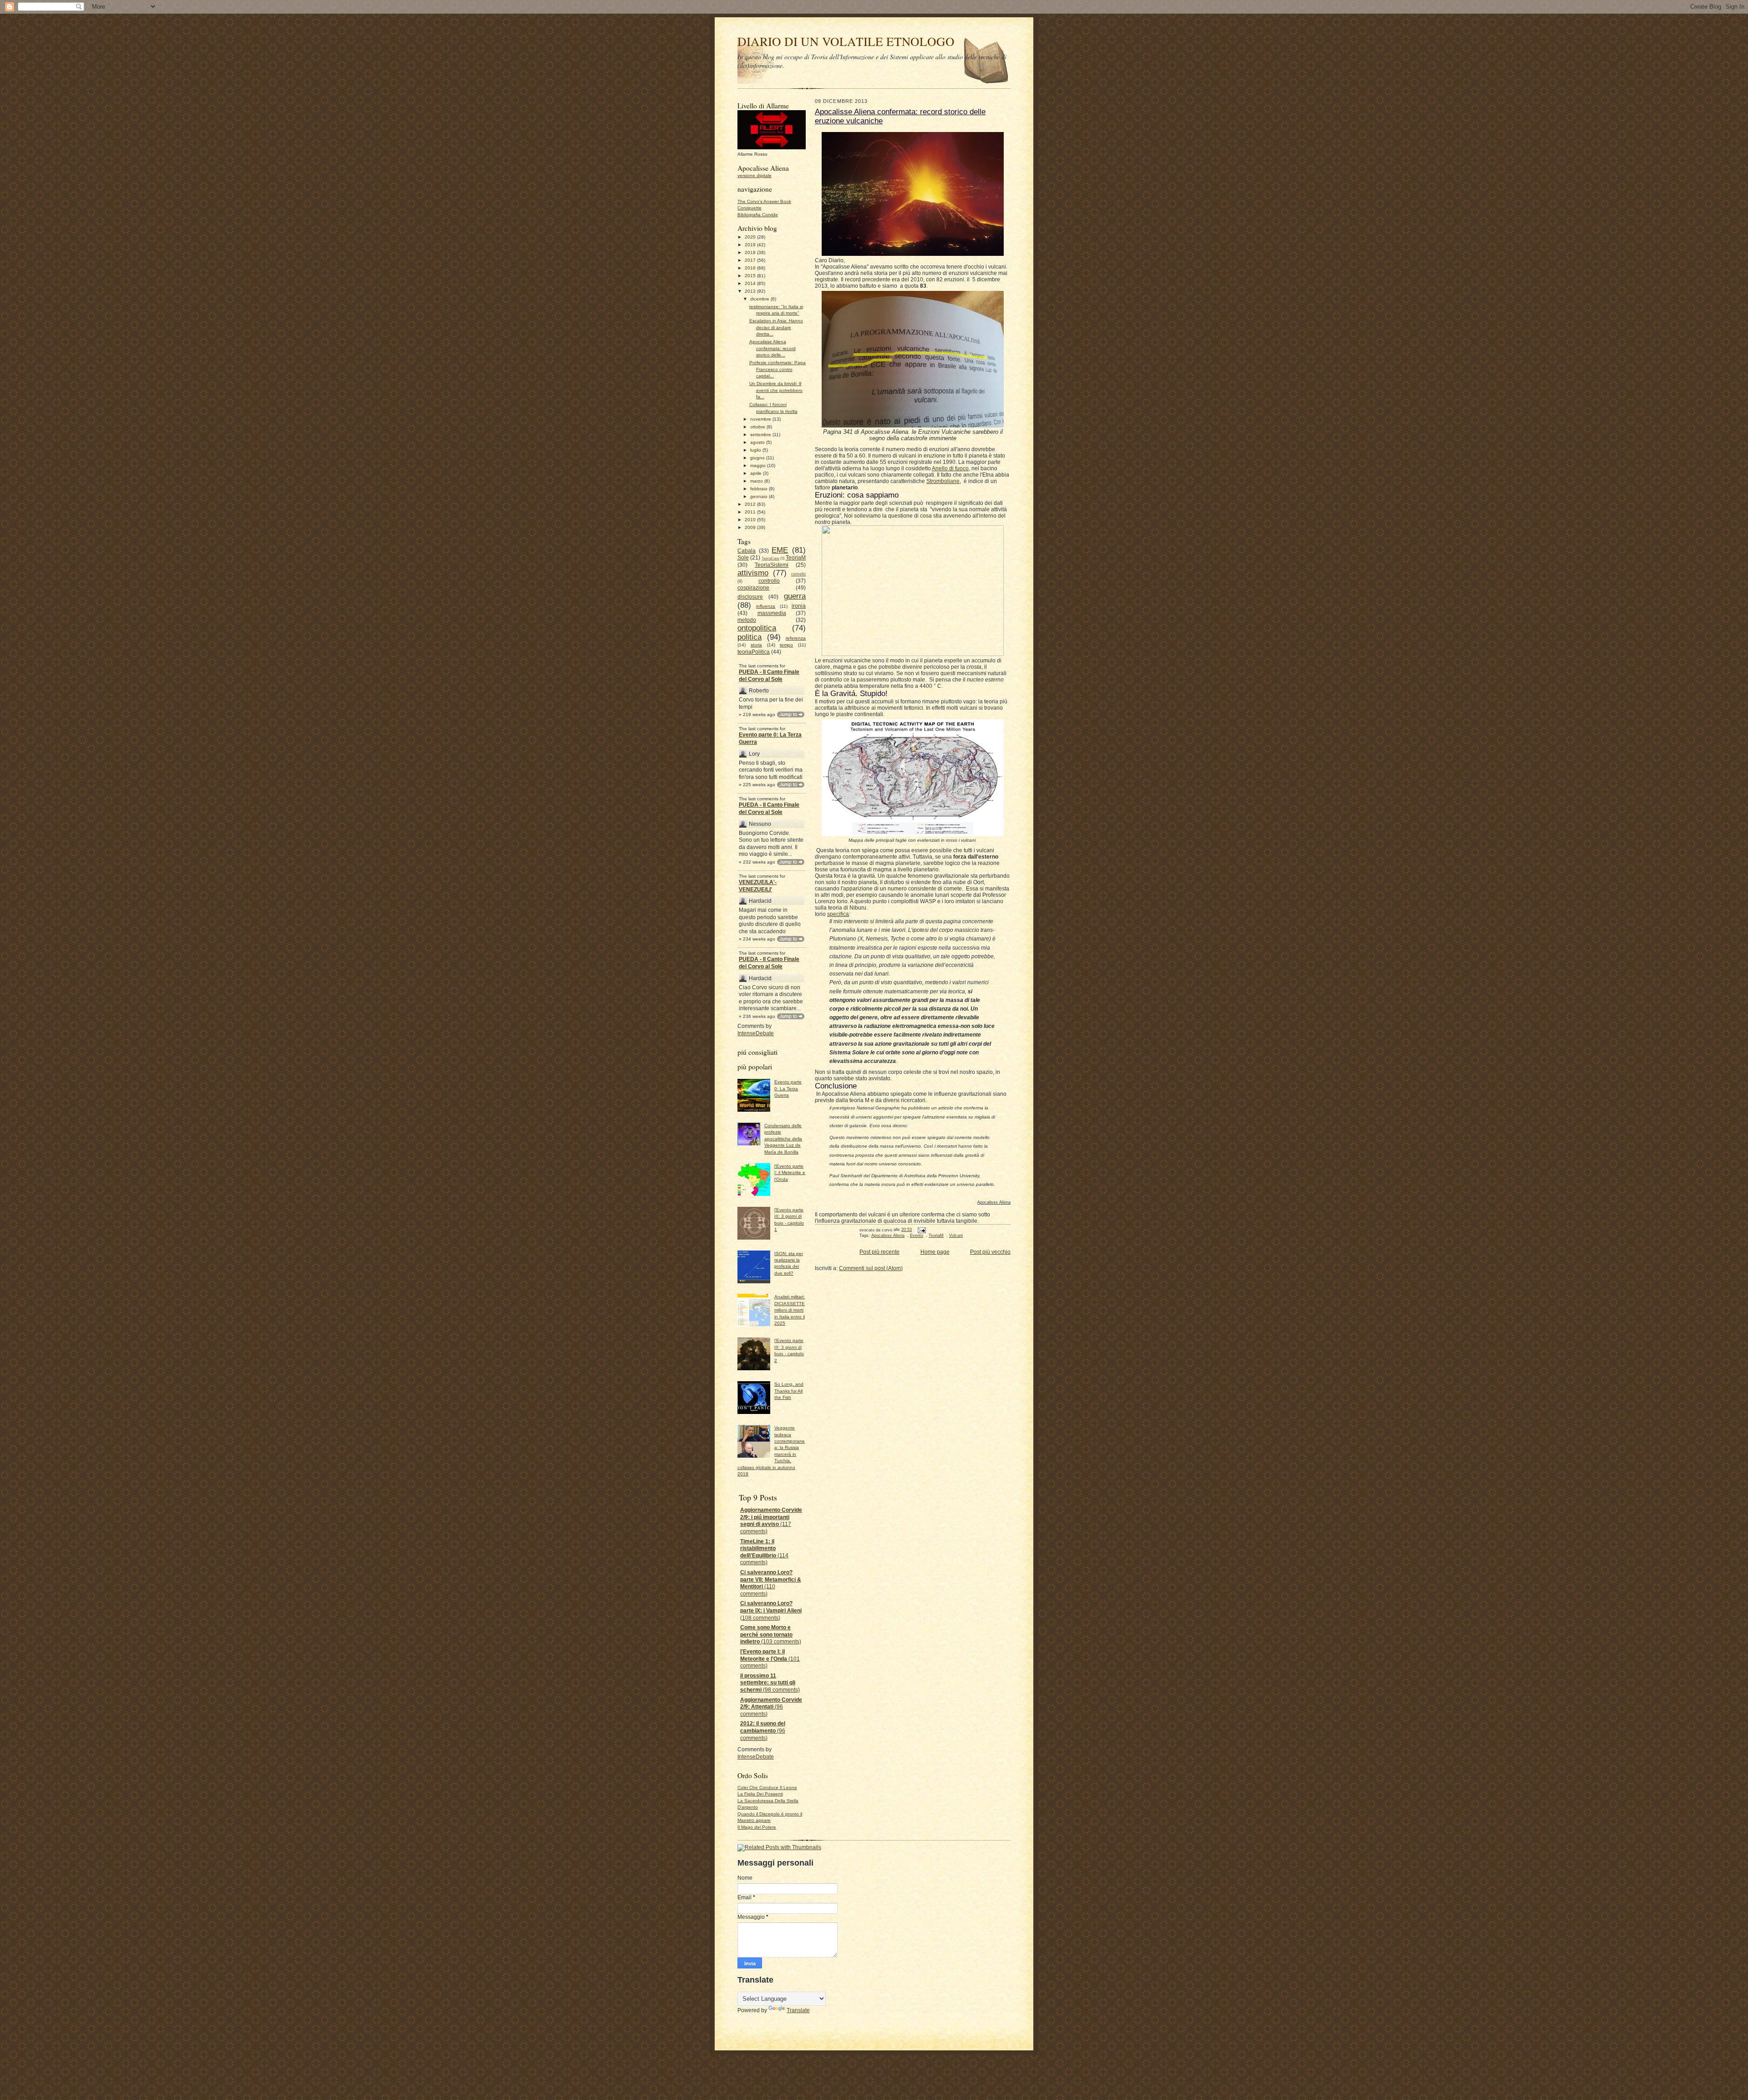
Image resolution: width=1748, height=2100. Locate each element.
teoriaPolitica (754, 652)
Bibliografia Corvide (758, 215)
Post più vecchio (990, 1252)
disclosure (750, 597)
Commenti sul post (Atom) (871, 1268)
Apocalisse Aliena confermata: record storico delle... (772, 348)
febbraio (760, 489)
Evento (917, 1236)
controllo (769, 581)
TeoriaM (796, 558)
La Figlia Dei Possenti (760, 1794)
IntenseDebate (756, 1033)
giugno (758, 458)
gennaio (760, 496)
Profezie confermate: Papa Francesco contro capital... (777, 369)
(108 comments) (771, 1610)
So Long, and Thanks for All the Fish (789, 1391)
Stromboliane (943, 481)
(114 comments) (764, 1552)
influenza (766, 606)
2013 (751, 291)
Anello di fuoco (950, 468)
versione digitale (755, 175)
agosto (758, 442)
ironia (799, 606)
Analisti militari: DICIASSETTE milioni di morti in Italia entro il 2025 (790, 1310)
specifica (838, 914)
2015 (751, 276)
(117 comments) (771, 1521)
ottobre (758, 427)
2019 (751, 245)
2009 (751, 527)
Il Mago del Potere (757, 1827)
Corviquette (750, 208)
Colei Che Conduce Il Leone (767, 1787)
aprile (757, 473)
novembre (761, 419)
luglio (756, 450)
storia (756, 645)
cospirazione (753, 588)
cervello (798, 574)
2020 (751, 237)
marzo (757, 481)
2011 (751, 512)
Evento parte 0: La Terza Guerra (770, 738)
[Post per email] (921, 1230)
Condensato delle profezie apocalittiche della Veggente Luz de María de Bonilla (783, 1139)
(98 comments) (770, 1683)
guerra (795, 596)
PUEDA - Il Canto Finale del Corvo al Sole (769, 676)
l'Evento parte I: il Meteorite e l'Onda (790, 1173)
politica (750, 637)
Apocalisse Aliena (888, 1236)
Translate (798, 2010)
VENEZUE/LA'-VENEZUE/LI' (758, 886)
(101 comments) (770, 1659)
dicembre (760, 299)
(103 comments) (771, 1635)
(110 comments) (771, 1583)
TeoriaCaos (770, 558)
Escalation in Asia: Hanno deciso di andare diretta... (776, 327)
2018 (751, 252)
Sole (743, 558)
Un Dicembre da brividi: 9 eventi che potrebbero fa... (776, 390)
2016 (751, 268)
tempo (786, 645)
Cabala (747, 551)
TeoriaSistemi (772, 565)
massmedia (772, 613)
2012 (751, 504)
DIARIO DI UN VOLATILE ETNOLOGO (846, 41)
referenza (796, 638)
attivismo (753, 573)
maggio (759, 465)
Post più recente (879, 1252)
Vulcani (956, 1236)
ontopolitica (757, 628)
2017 (751, 260)
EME (780, 550)
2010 (751, 520)
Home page (935, 1252)
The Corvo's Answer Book (764, 201)
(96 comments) (771, 1707)
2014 (751, 283)
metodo (747, 620)
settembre (761, 435)
